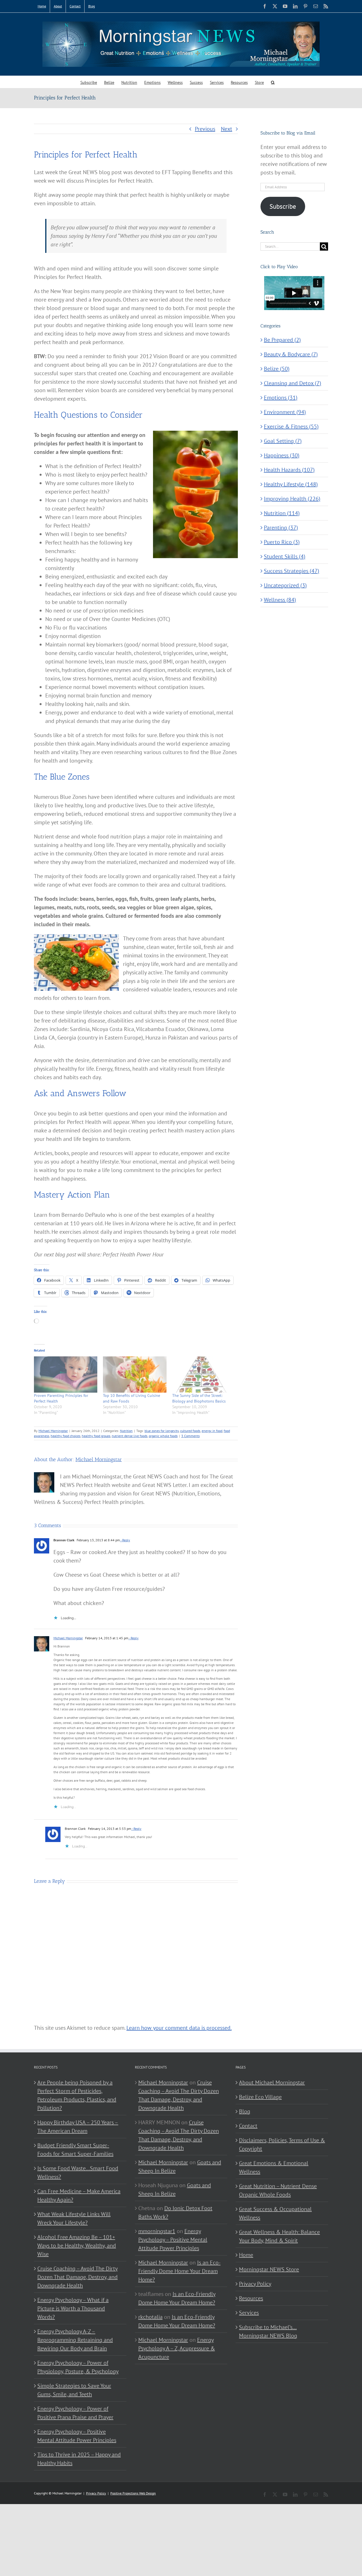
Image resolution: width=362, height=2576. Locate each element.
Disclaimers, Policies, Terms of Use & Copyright (282, 2144)
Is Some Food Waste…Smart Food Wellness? (78, 2172)
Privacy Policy (255, 2284)
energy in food (212, 1431)
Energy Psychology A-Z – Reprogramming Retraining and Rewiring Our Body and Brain (75, 2340)
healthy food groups (96, 1436)
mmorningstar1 (157, 2231)
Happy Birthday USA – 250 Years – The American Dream (78, 2127)
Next (227, 129)
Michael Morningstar (53, 1431)
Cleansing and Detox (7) (293, 383)
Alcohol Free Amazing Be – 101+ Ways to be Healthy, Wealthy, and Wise (77, 2246)
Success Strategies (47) (292, 571)
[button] (273, 82)
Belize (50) (277, 369)
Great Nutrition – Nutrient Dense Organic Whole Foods (278, 2190)
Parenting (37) (281, 528)
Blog (245, 2111)
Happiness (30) (282, 455)
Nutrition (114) (282, 513)
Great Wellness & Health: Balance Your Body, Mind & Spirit (279, 2236)
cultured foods (190, 1431)
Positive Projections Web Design (133, 2493)
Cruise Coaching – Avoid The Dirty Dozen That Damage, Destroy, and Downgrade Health (77, 2277)
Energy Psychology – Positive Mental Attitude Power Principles (77, 2436)
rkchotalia (150, 2317)
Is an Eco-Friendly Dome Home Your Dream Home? (179, 2271)
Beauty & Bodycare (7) (291, 354)
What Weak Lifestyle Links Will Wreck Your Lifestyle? (74, 2218)
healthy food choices (65, 1436)
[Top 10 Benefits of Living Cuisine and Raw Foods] (135, 1375)
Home (246, 2255)
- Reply (125, 1540)
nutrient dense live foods (130, 1436)
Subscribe (283, 206)
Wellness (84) (280, 600)
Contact (248, 2126)
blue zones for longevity (162, 1431)
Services (249, 2313)
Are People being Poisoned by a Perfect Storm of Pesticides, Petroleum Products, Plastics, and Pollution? (77, 2095)
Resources (251, 2298)
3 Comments (190, 1436)
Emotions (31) (281, 398)
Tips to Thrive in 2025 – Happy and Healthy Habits (79, 2459)
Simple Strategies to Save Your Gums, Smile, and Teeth (74, 2390)
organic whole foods (163, 1436)
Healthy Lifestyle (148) (291, 484)
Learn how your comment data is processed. (179, 2028)
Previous (205, 129)
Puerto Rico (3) (282, 542)
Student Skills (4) (285, 556)
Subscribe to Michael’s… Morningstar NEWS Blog (268, 2331)
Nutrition (126, 1431)
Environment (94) (285, 412)
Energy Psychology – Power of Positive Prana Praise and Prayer (75, 2413)
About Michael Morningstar (272, 2082)
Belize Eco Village (260, 2097)
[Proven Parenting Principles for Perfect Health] (66, 1375)
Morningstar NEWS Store (269, 2269)
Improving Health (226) (292, 499)
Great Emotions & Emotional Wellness (274, 2167)
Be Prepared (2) (282, 340)
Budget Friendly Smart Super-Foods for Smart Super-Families (75, 2150)
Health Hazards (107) (289, 470)
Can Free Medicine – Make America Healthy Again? (79, 2195)
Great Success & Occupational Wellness (275, 2213)
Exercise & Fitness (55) (291, 426)
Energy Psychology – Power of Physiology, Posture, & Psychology (78, 2367)
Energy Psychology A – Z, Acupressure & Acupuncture (177, 2348)
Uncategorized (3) (285, 585)
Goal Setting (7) (283, 441)
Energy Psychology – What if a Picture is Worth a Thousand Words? (73, 2308)
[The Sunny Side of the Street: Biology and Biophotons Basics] (204, 1375)
